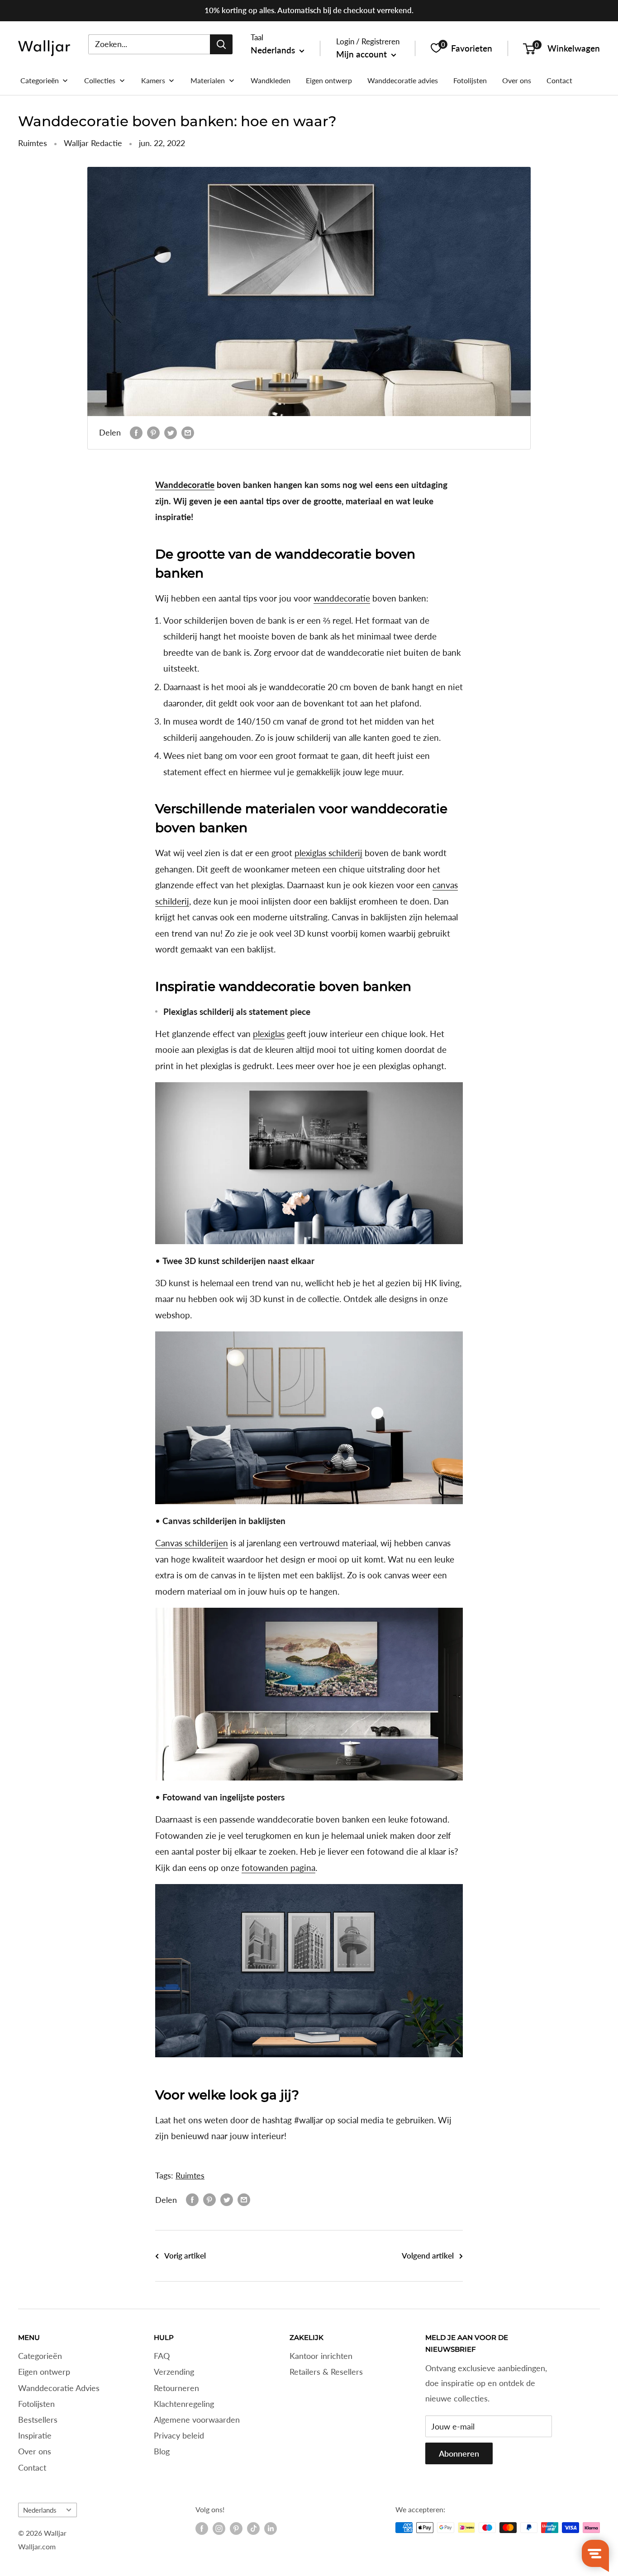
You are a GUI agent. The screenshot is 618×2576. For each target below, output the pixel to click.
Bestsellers (38, 2420)
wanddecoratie (342, 598)
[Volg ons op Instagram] (219, 2529)
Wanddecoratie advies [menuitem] (403, 80)
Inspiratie (35, 2435)
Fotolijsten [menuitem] (470, 80)
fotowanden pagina (278, 1868)
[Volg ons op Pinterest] (236, 2529)
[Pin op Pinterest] (153, 433)
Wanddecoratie (185, 485)
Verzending (174, 2372)
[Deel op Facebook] (136, 433)
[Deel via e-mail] (188, 433)
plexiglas (269, 1034)
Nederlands (40, 2510)
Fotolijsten (36, 2404)
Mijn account (363, 54)
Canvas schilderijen (192, 1543)
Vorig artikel (185, 2256)
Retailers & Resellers (326, 2372)
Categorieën (40, 2356)
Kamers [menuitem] (153, 80)
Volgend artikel (428, 2256)
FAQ (162, 2356)
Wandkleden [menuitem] (271, 80)
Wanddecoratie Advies (59, 2388)
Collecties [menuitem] (100, 80)
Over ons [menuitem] (517, 80)
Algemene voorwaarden (197, 2420)
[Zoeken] (221, 44)
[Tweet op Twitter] (171, 433)
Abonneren (459, 2453)
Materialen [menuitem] (208, 80)
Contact (32, 2467)
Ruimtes (33, 143)
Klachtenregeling (184, 2404)
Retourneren (176, 2388)
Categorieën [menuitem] (40, 80)
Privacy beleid (179, 2435)
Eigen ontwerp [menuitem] (329, 80)
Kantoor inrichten (321, 2356)
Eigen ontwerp (44, 2372)
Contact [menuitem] (559, 80)
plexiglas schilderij (328, 853)
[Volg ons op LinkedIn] (271, 2529)
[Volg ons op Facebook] (202, 2529)
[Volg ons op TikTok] (253, 2529)
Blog (162, 2451)
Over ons (35, 2451)
